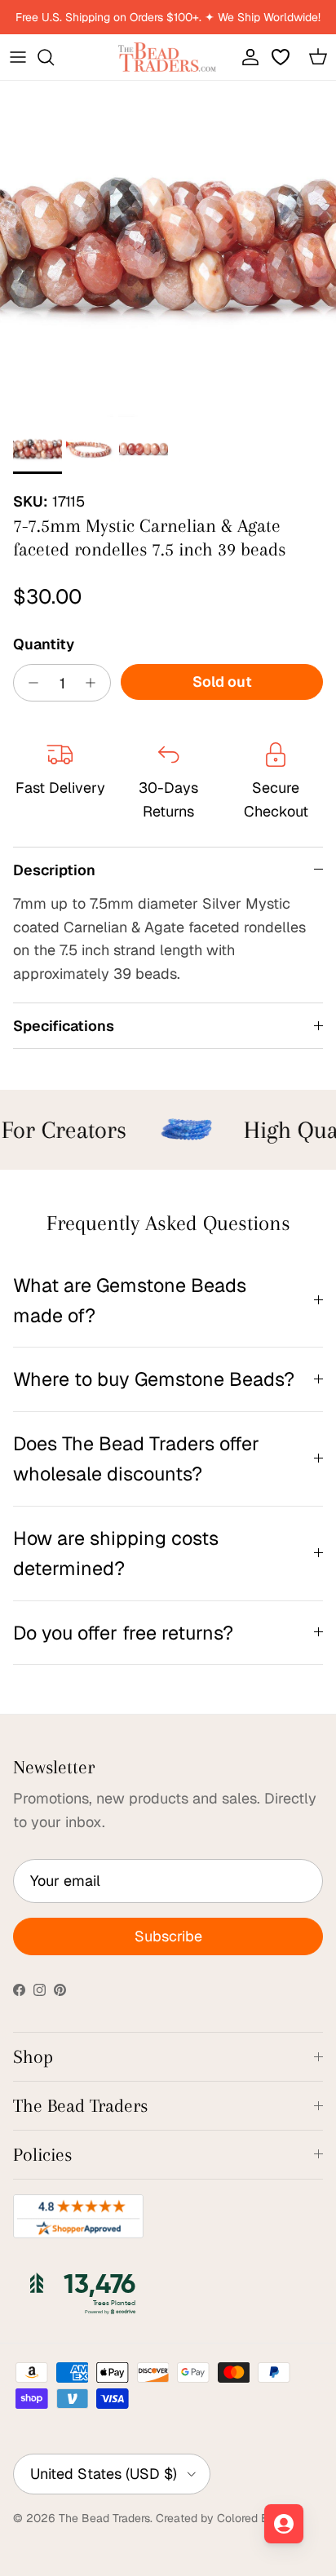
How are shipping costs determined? (116, 1553)
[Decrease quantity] (29, 683)
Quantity (44, 644)
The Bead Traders (104, 2518)
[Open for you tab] (284, 2524)
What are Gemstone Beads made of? (130, 1300)
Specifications (64, 1026)
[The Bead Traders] (167, 57)
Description (54, 870)
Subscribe (168, 1936)
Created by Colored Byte (221, 2518)
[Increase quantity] (95, 683)
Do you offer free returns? (123, 1633)
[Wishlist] (282, 57)
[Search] (54, 57)
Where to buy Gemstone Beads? (154, 1379)
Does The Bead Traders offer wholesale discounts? (136, 1458)
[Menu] (18, 57)
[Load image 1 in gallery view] (168, 249)
